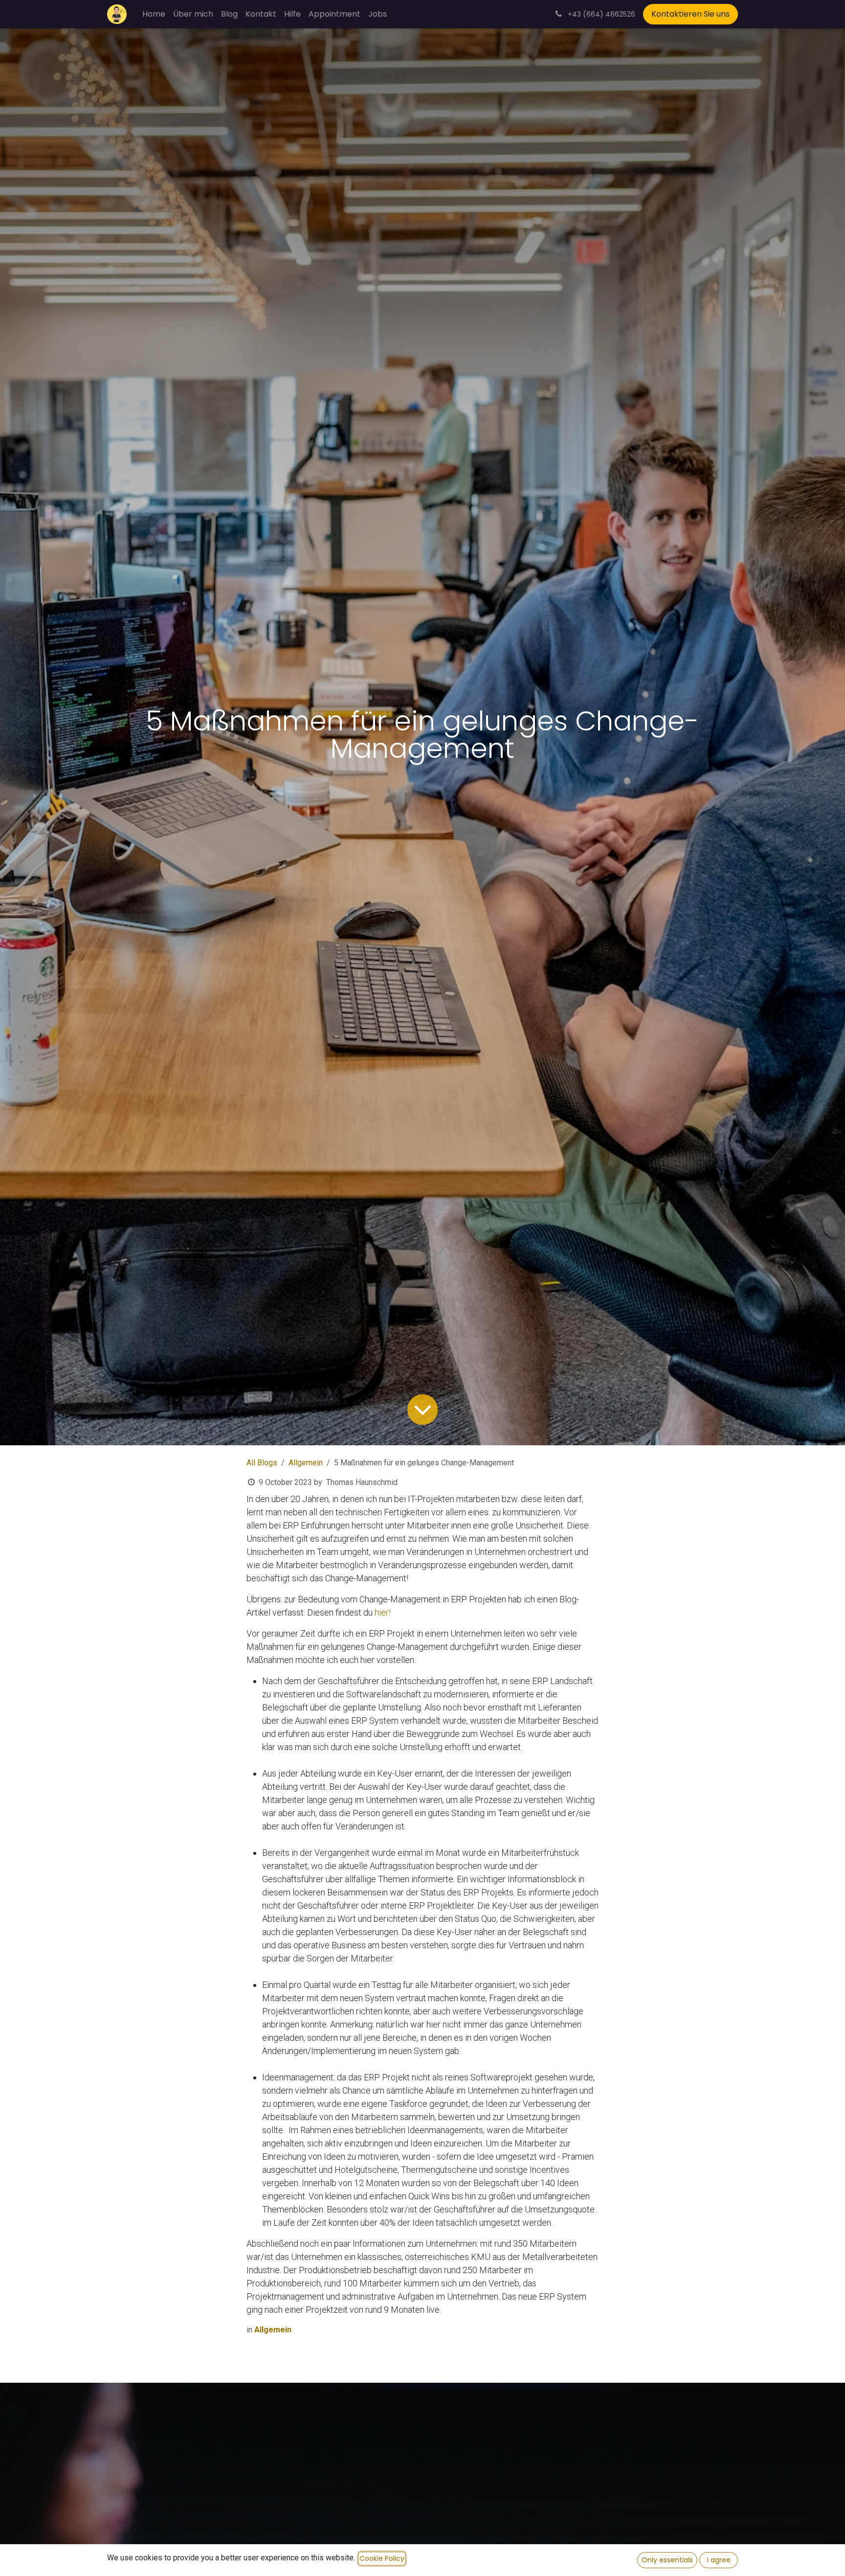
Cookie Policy (382, 2558)
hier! (383, 1612)
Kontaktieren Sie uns (690, 14)
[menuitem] (154, 14)
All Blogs (262, 1463)
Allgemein (306, 1463)
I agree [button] (719, 2560)
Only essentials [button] (667, 2560)
